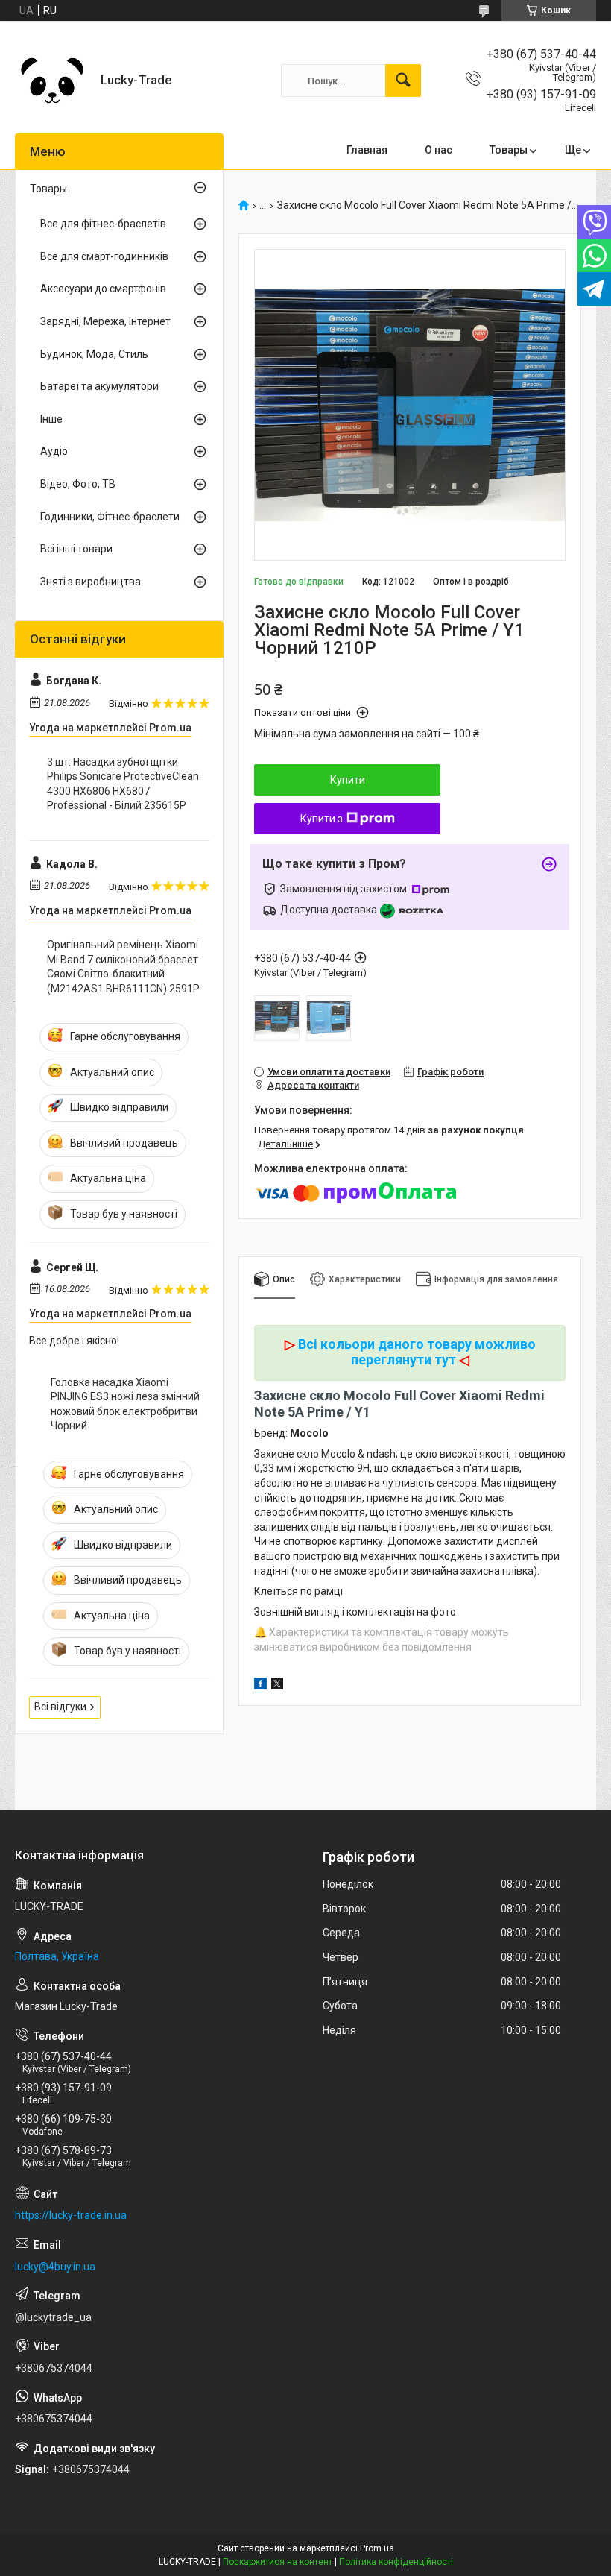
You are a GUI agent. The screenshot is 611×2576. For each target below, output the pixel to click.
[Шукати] (403, 81)
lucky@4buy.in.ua (55, 2267)
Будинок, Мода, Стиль (94, 354)
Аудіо (54, 451)
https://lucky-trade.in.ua (71, 2215)
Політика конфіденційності (396, 2562)
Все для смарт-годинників (104, 256)
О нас (439, 150)
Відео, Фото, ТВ (78, 484)
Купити (348, 780)
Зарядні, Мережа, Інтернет (105, 321)
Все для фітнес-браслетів (103, 224)
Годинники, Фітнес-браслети (110, 517)
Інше (51, 419)
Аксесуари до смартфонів (103, 289)
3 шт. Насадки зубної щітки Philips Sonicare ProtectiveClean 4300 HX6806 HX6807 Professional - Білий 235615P (123, 784)
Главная (367, 150)
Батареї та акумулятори (99, 386)
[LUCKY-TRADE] (52, 81)
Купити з (322, 819)
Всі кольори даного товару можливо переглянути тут (417, 1352)
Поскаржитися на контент (278, 2562)
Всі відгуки (60, 1707)
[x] (277, 1686)
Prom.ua (377, 2548)
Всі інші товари (76, 549)
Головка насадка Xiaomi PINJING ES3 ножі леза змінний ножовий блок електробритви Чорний (125, 1404)
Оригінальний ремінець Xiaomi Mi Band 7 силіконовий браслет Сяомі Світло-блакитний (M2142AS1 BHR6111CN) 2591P (123, 967)
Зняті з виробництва (91, 582)
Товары (509, 150)
